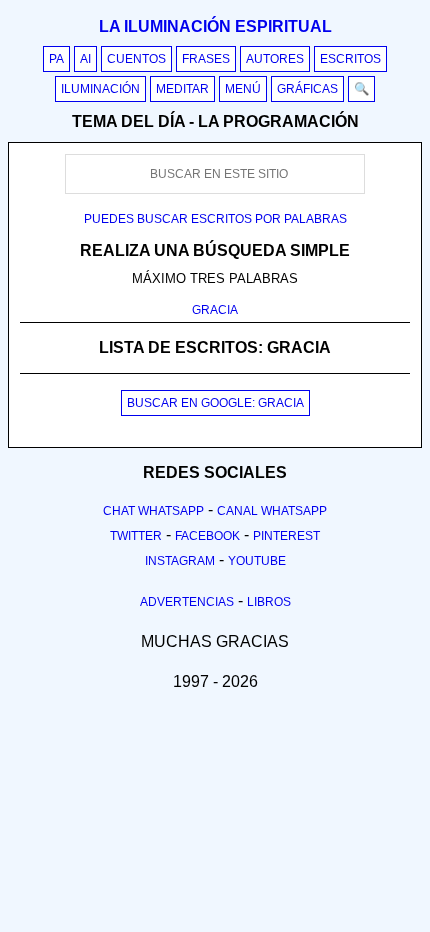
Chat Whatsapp (153, 511)
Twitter (136, 536)
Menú (243, 89)
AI (85, 59)
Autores (275, 59)
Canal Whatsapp (272, 511)
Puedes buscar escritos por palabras (215, 219)
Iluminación (100, 89)
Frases (206, 59)
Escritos (350, 59)
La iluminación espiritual (215, 26)
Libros (269, 602)
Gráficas (307, 89)
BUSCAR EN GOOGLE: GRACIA (215, 403)
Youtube (257, 561)
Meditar (182, 89)
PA (56, 59)
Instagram (180, 561)
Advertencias (187, 602)
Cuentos (136, 59)
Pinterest (286, 536)
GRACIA (215, 310)
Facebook (207, 536)
